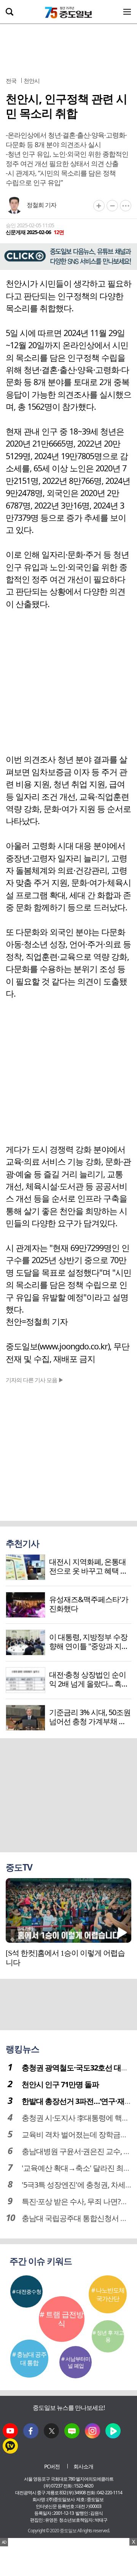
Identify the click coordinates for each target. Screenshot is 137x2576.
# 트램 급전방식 (61, 2319)
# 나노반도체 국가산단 (108, 2294)
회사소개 (83, 2466)
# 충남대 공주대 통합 (29, 2359)
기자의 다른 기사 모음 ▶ (35, 1380)
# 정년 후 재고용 (108, 2336)
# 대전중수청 (27, 2291)
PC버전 (52, 2466)
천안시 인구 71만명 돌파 (60, 2084)
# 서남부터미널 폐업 (76, 2362)
